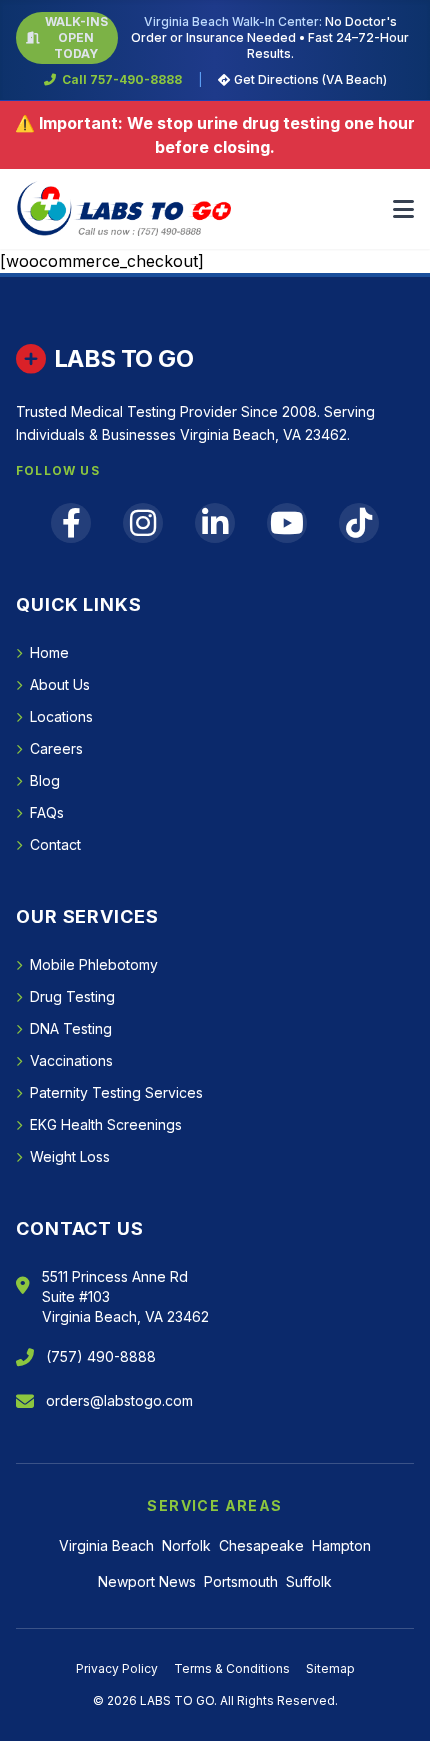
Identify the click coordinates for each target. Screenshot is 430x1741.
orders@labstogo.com (119, 1400)
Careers (56, 748)
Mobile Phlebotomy (94, 964)
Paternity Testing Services (116, 1092)
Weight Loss (70, 1156)
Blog (45, 780)
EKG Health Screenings (106, 1124)
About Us (60, 684)
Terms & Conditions (232, 1668)
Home (49, 652)
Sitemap (330, 1668)
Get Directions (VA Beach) (310, 79)
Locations (61, 716)
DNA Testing (71, 1028)
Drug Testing (72, 996)
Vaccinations (71, 1060)
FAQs (47, 812)
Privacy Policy (117, 1668)
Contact (55, 844)
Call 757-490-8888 (122, 79)
